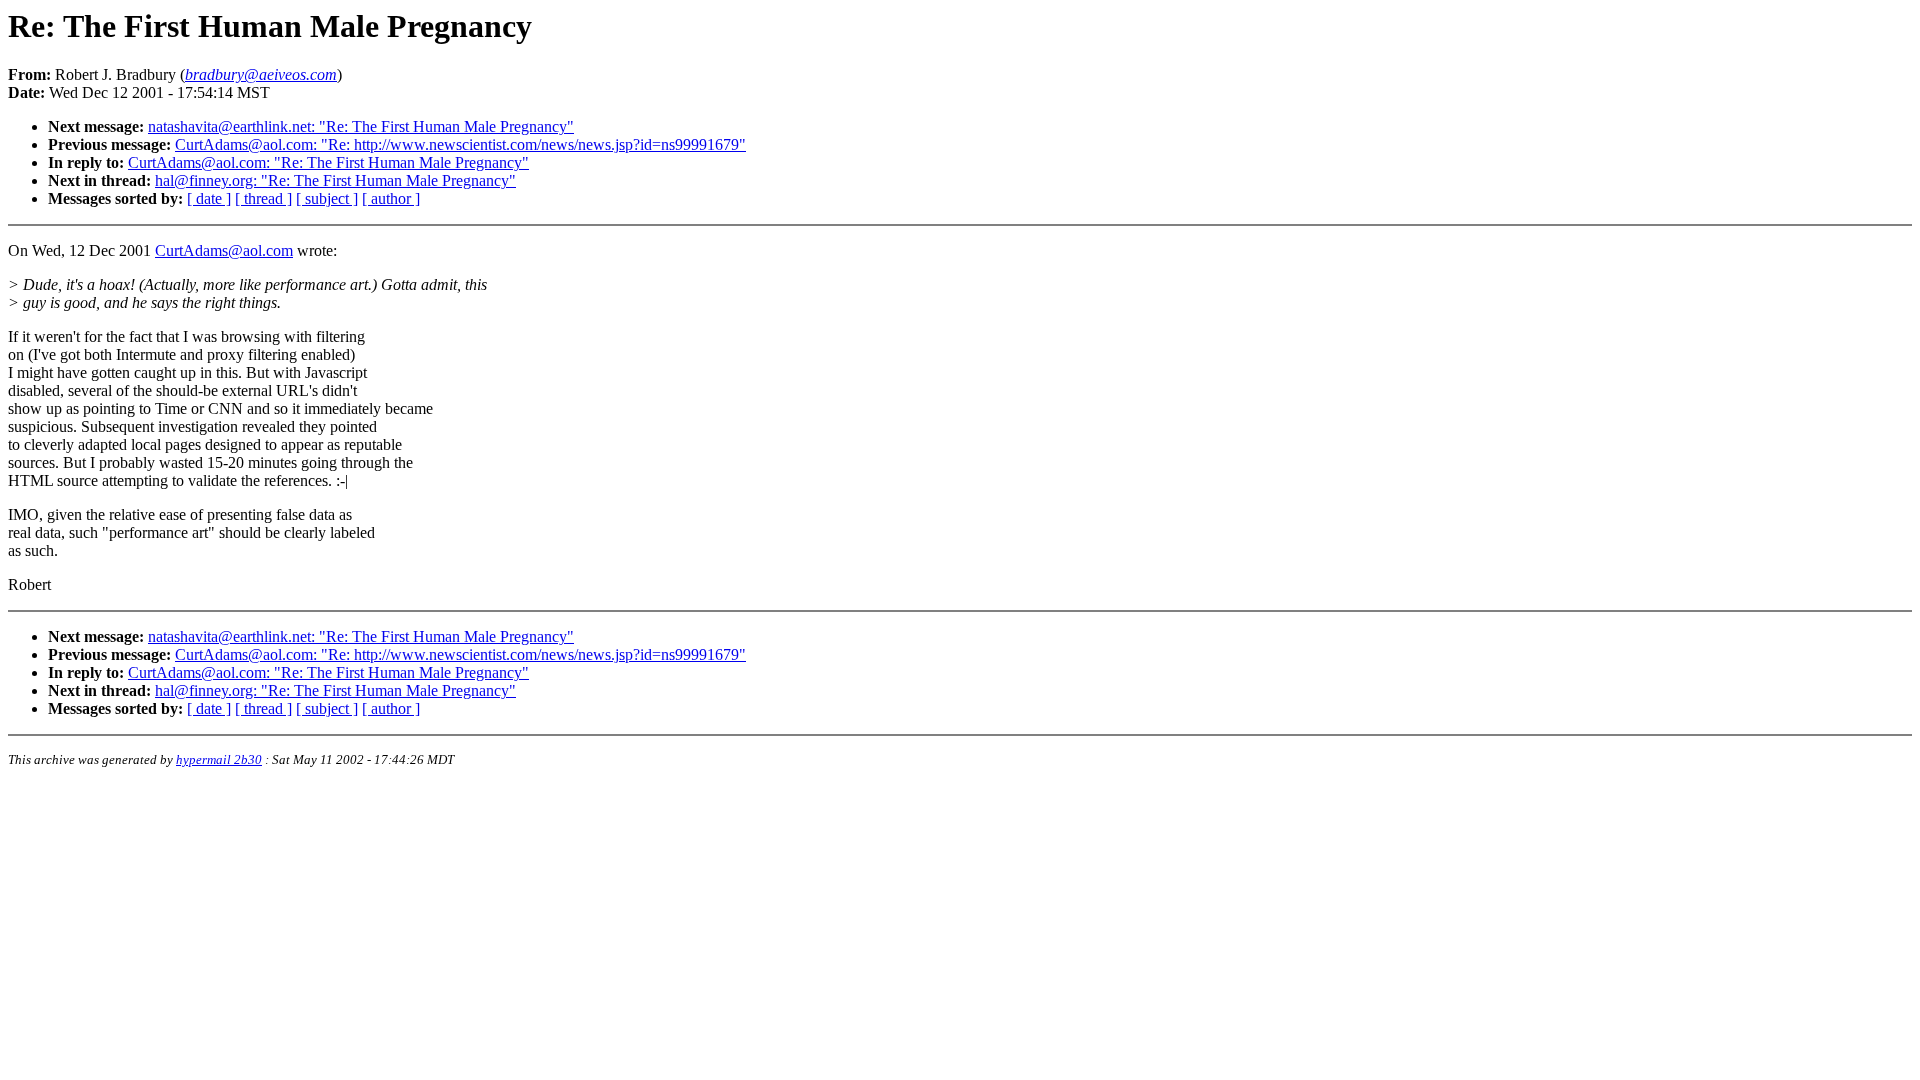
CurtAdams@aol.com (224, 250)
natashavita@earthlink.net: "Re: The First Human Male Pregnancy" (361, 126)
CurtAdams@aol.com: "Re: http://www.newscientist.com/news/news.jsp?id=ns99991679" (460, 144)
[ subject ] (327, 198)
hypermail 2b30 (219, 759)
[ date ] (209, 198)
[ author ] (391, 198)
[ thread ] (263, 198)
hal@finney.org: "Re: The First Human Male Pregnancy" (335, 180)
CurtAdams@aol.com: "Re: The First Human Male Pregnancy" (328, 162)
